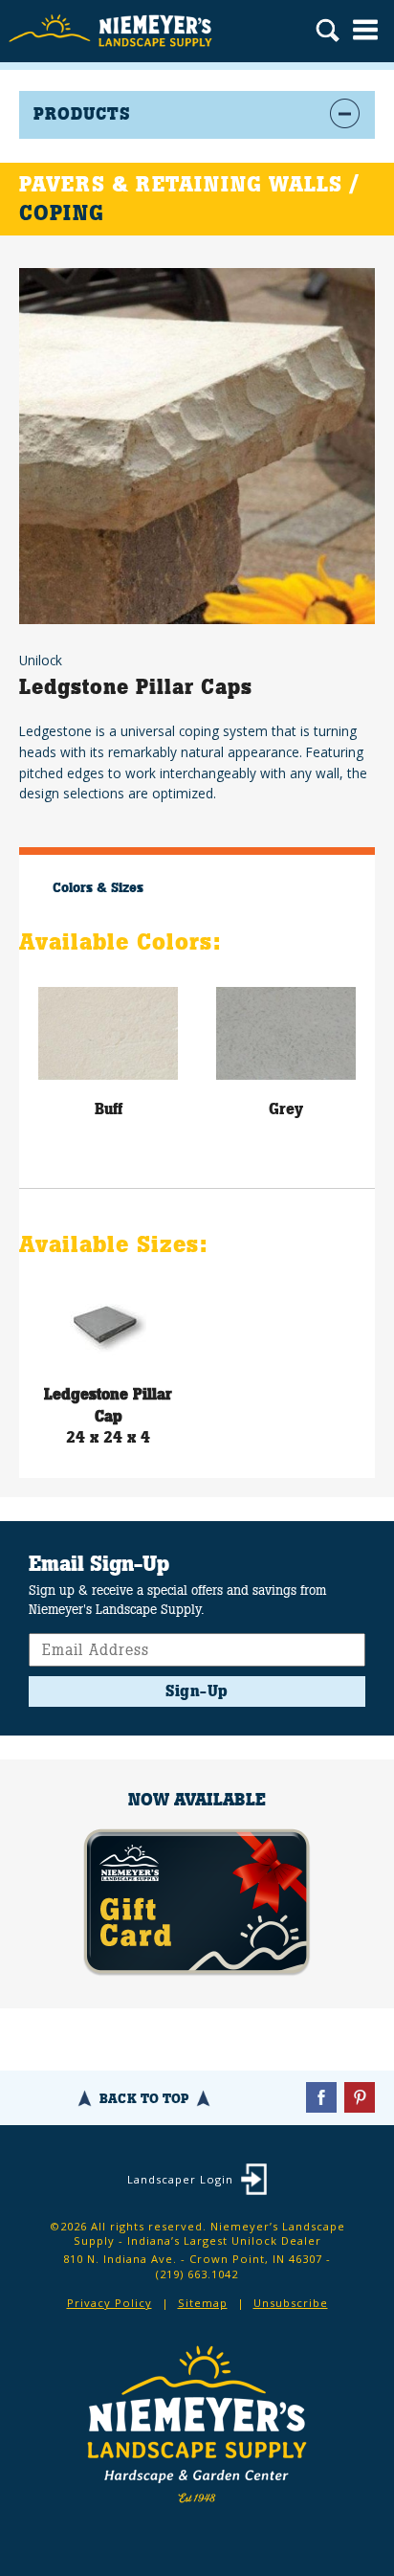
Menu (365, 30)
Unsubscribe (291, 2303)
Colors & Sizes (98, 887)
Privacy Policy (109, 2303)
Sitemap (203, 2303)
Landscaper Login (180, 2179)
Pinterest (360, 2097)
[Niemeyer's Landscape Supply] (112, 31)
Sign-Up (197, 1691)
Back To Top (144, 2098)
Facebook (321, 2097)
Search (328, 33)
